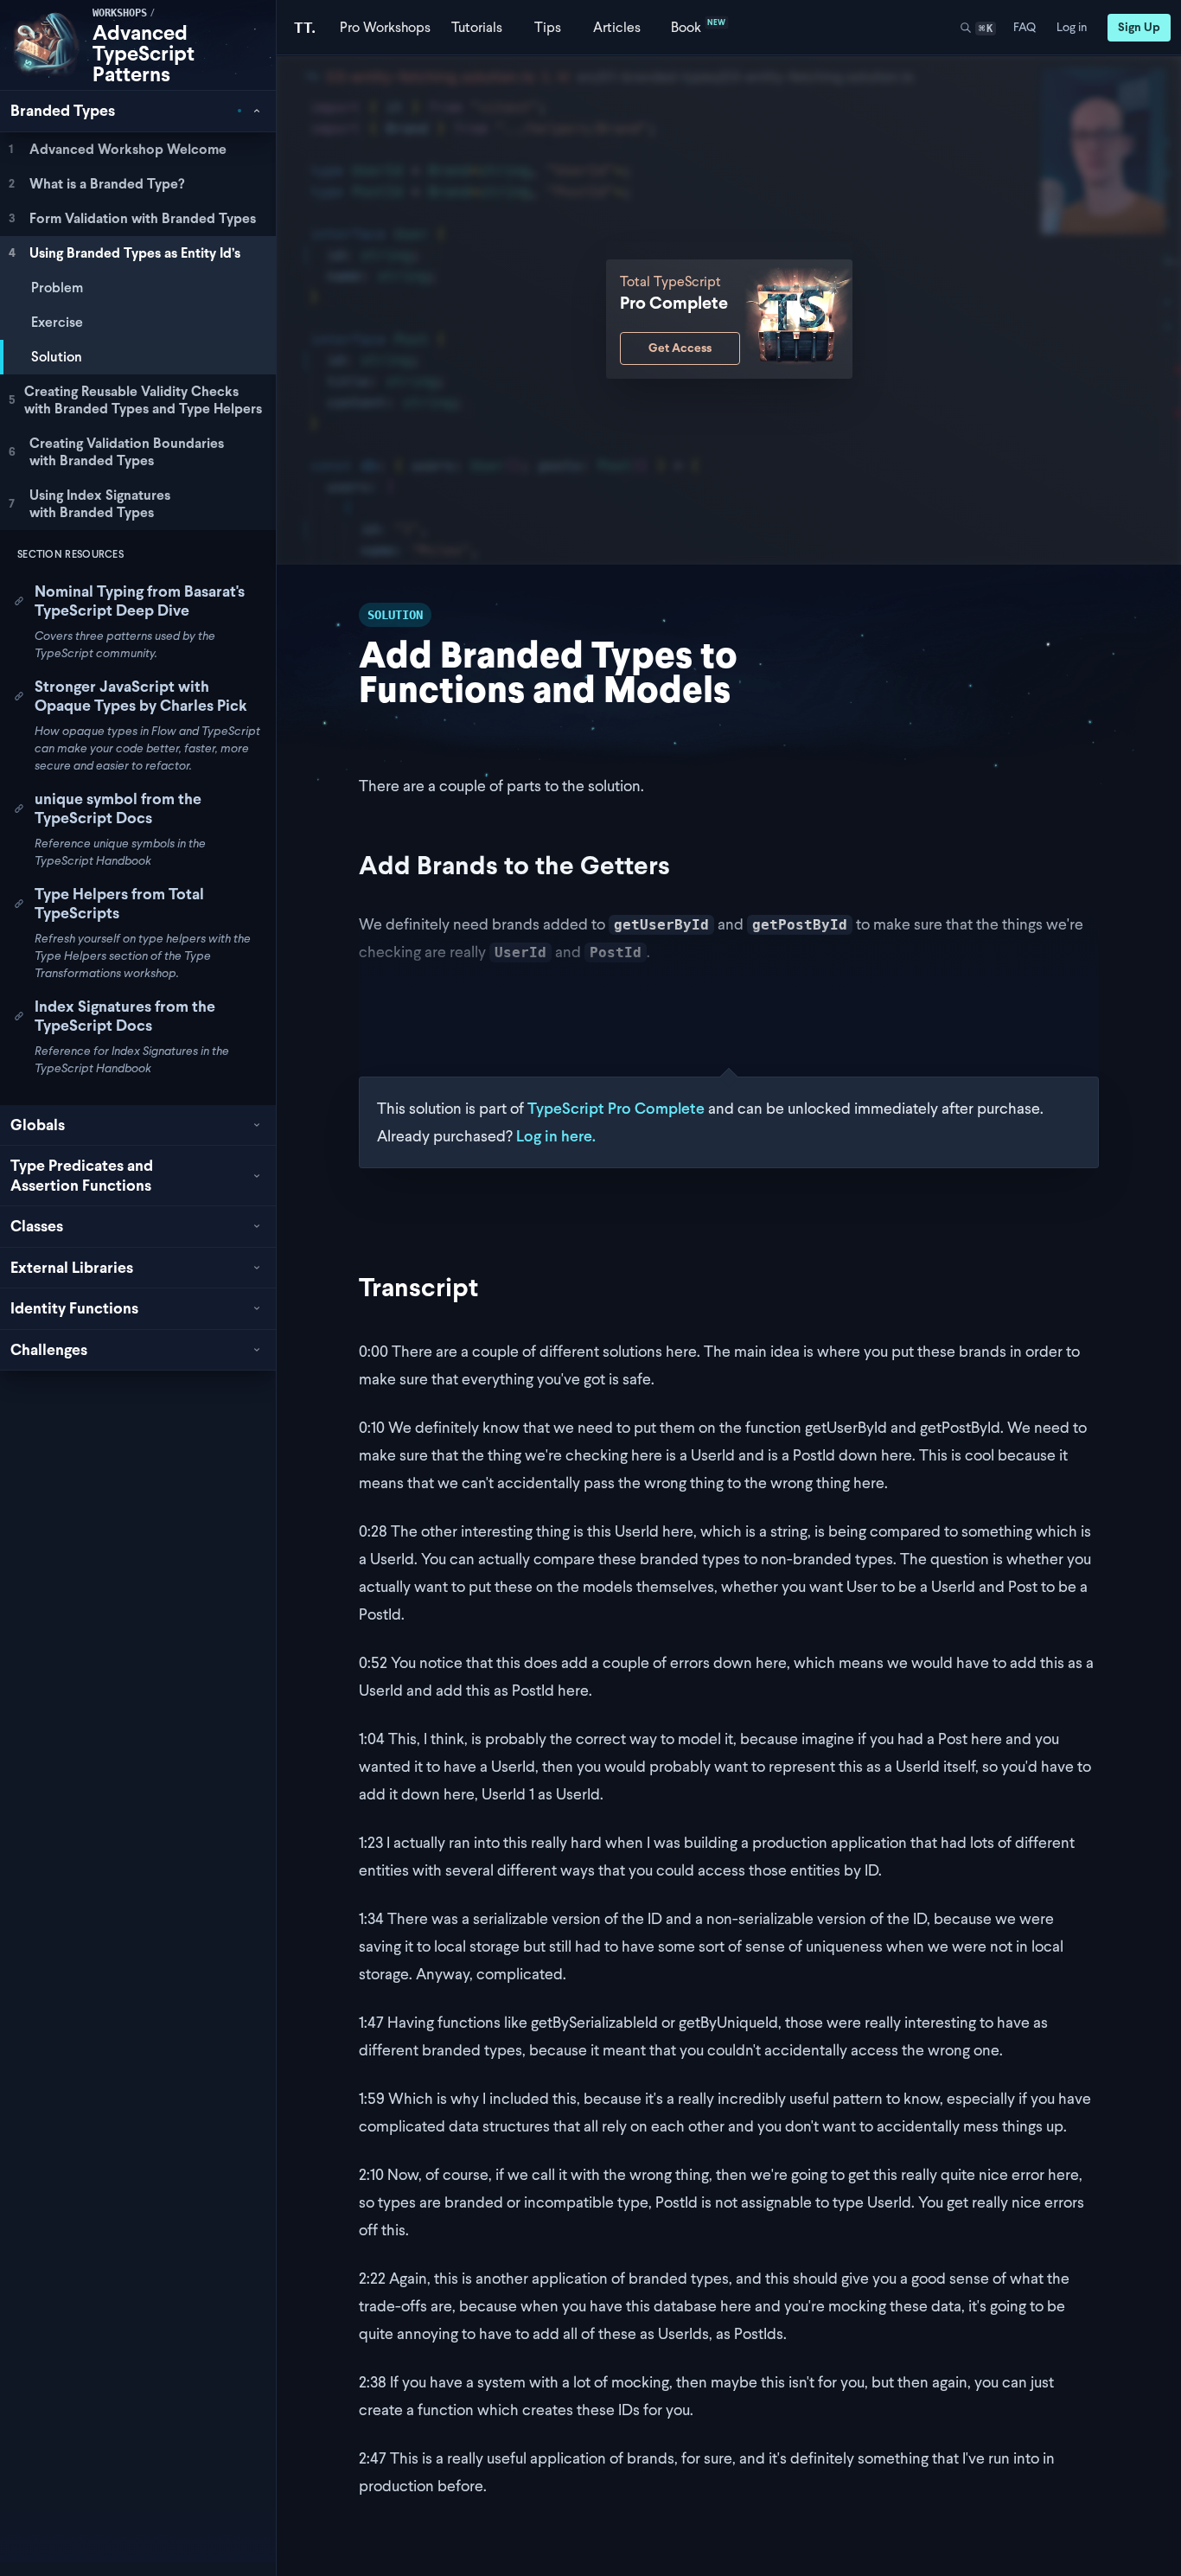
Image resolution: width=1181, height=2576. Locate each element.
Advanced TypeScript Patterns (144, 53)
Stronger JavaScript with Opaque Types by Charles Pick (141, 696)
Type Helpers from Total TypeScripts (119, 904)
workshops (120, 13)
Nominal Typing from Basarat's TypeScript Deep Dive (140, 601)
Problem (57, 288)
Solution (57, 357)
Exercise (57, 322)
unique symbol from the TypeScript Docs (118, 809)
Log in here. (556, 1136)
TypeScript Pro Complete (616, 1108)
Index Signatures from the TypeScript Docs (125, 1016)
